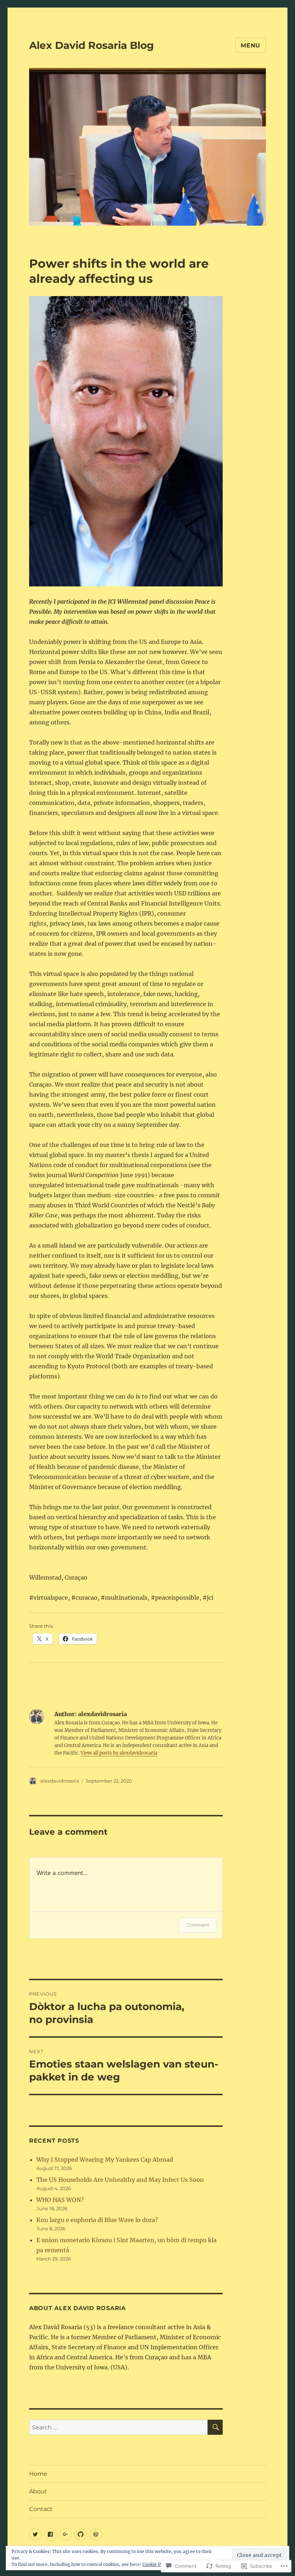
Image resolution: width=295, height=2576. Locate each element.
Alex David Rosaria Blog (92, 45)
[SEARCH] (215, 2427)
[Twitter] (35, 2534)
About (38, 2491)
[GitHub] (81, 2534)
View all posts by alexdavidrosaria (119, 1753)
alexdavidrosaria (60, 1781)
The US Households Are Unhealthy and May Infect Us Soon (120, 2180)
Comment (198, 1925)
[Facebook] (51, 2534)
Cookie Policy (157, 2564)
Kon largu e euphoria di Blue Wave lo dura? (97, 2220)
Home (38, 2474)
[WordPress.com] (96, 2534)
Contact (41, 2509)
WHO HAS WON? (60, 2200)
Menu (251, 45)
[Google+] (66, 2534)
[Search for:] (119, 2427)
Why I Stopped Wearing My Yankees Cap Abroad (105, 2160)
